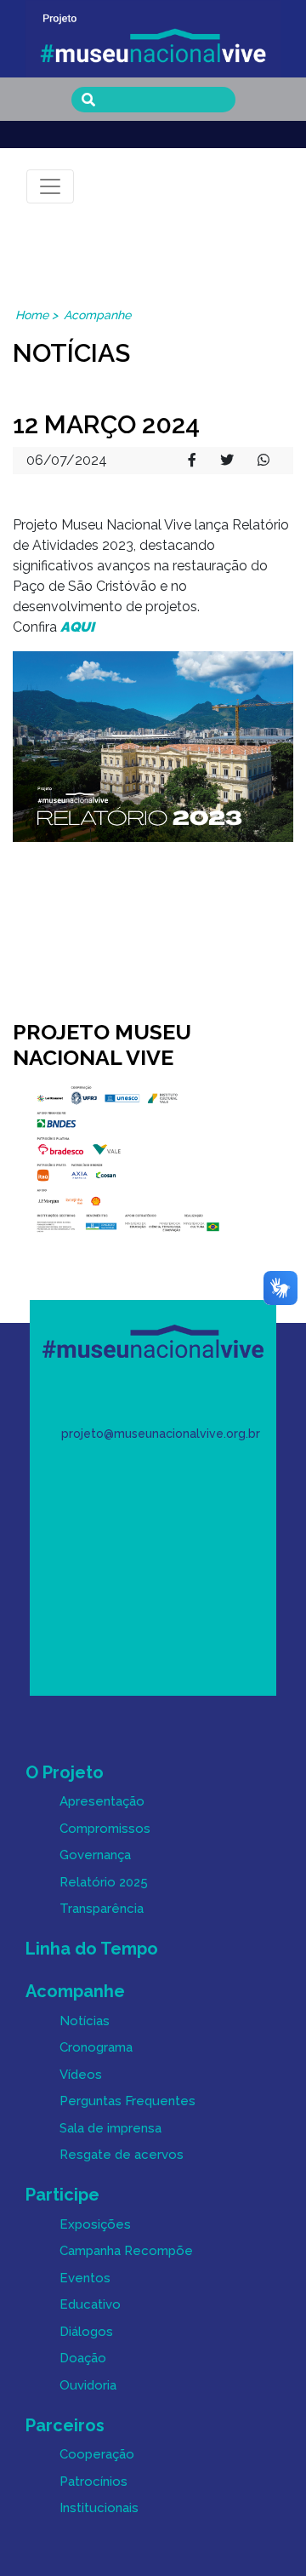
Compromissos (105, 1829)
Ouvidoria (88, 2385)
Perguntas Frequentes (127, 2101)
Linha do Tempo (92, 1949)
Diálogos (86, 2332)
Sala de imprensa (110, 2128)
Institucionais (99, 2508)
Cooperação (97, 2454)
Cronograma (96, 2047)
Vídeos (81, 2075)
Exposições (95, 2224)
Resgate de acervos (122, 2155)
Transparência (102, 1909)
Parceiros (65, 2425)
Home (32, 315)
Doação (83, 2358)
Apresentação (102, 1801)
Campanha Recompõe (126, 2251)
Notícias (85, 2021)
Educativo (90, 2304)
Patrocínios (93, 2482)
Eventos (85, 2278)
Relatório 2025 (104, 1882)
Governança (95, 1855)
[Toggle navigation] (50, 186)
